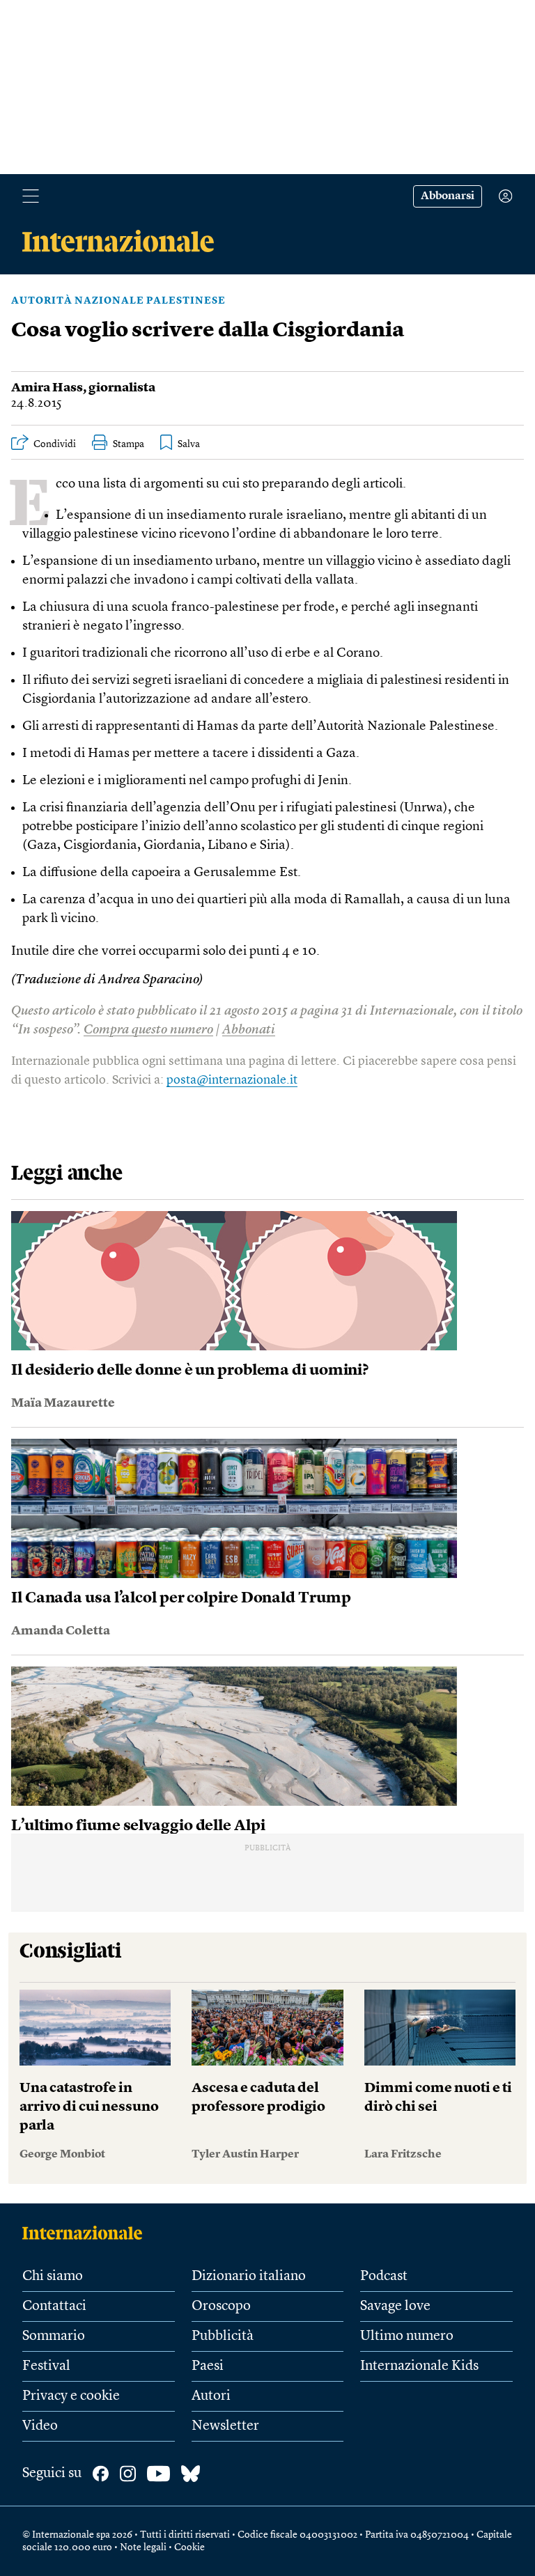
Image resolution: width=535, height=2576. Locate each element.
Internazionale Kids (419, 2366)
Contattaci (54, 2306)
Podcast (384, 2277)
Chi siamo (53, 2277)
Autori (211, 2396)
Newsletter (225, 2426)
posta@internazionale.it (232, 1080)
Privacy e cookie (71, 2396)
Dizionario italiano (249, 2277)
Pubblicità (223, 2336)
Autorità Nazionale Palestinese (118, 301)
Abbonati (249, 1030)
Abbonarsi (448, 196)
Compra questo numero (148, 1030)
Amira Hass (47, 388)
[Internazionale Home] (87, 2233)
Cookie (189, 2547)
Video (40, 2426)
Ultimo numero (407, 2336)
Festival (46, 2366)
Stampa (129, 444)
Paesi (208, 2366)
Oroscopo (221, 2306)
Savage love (395, 2306)
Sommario (54, 2336)
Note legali (143, 2547)
